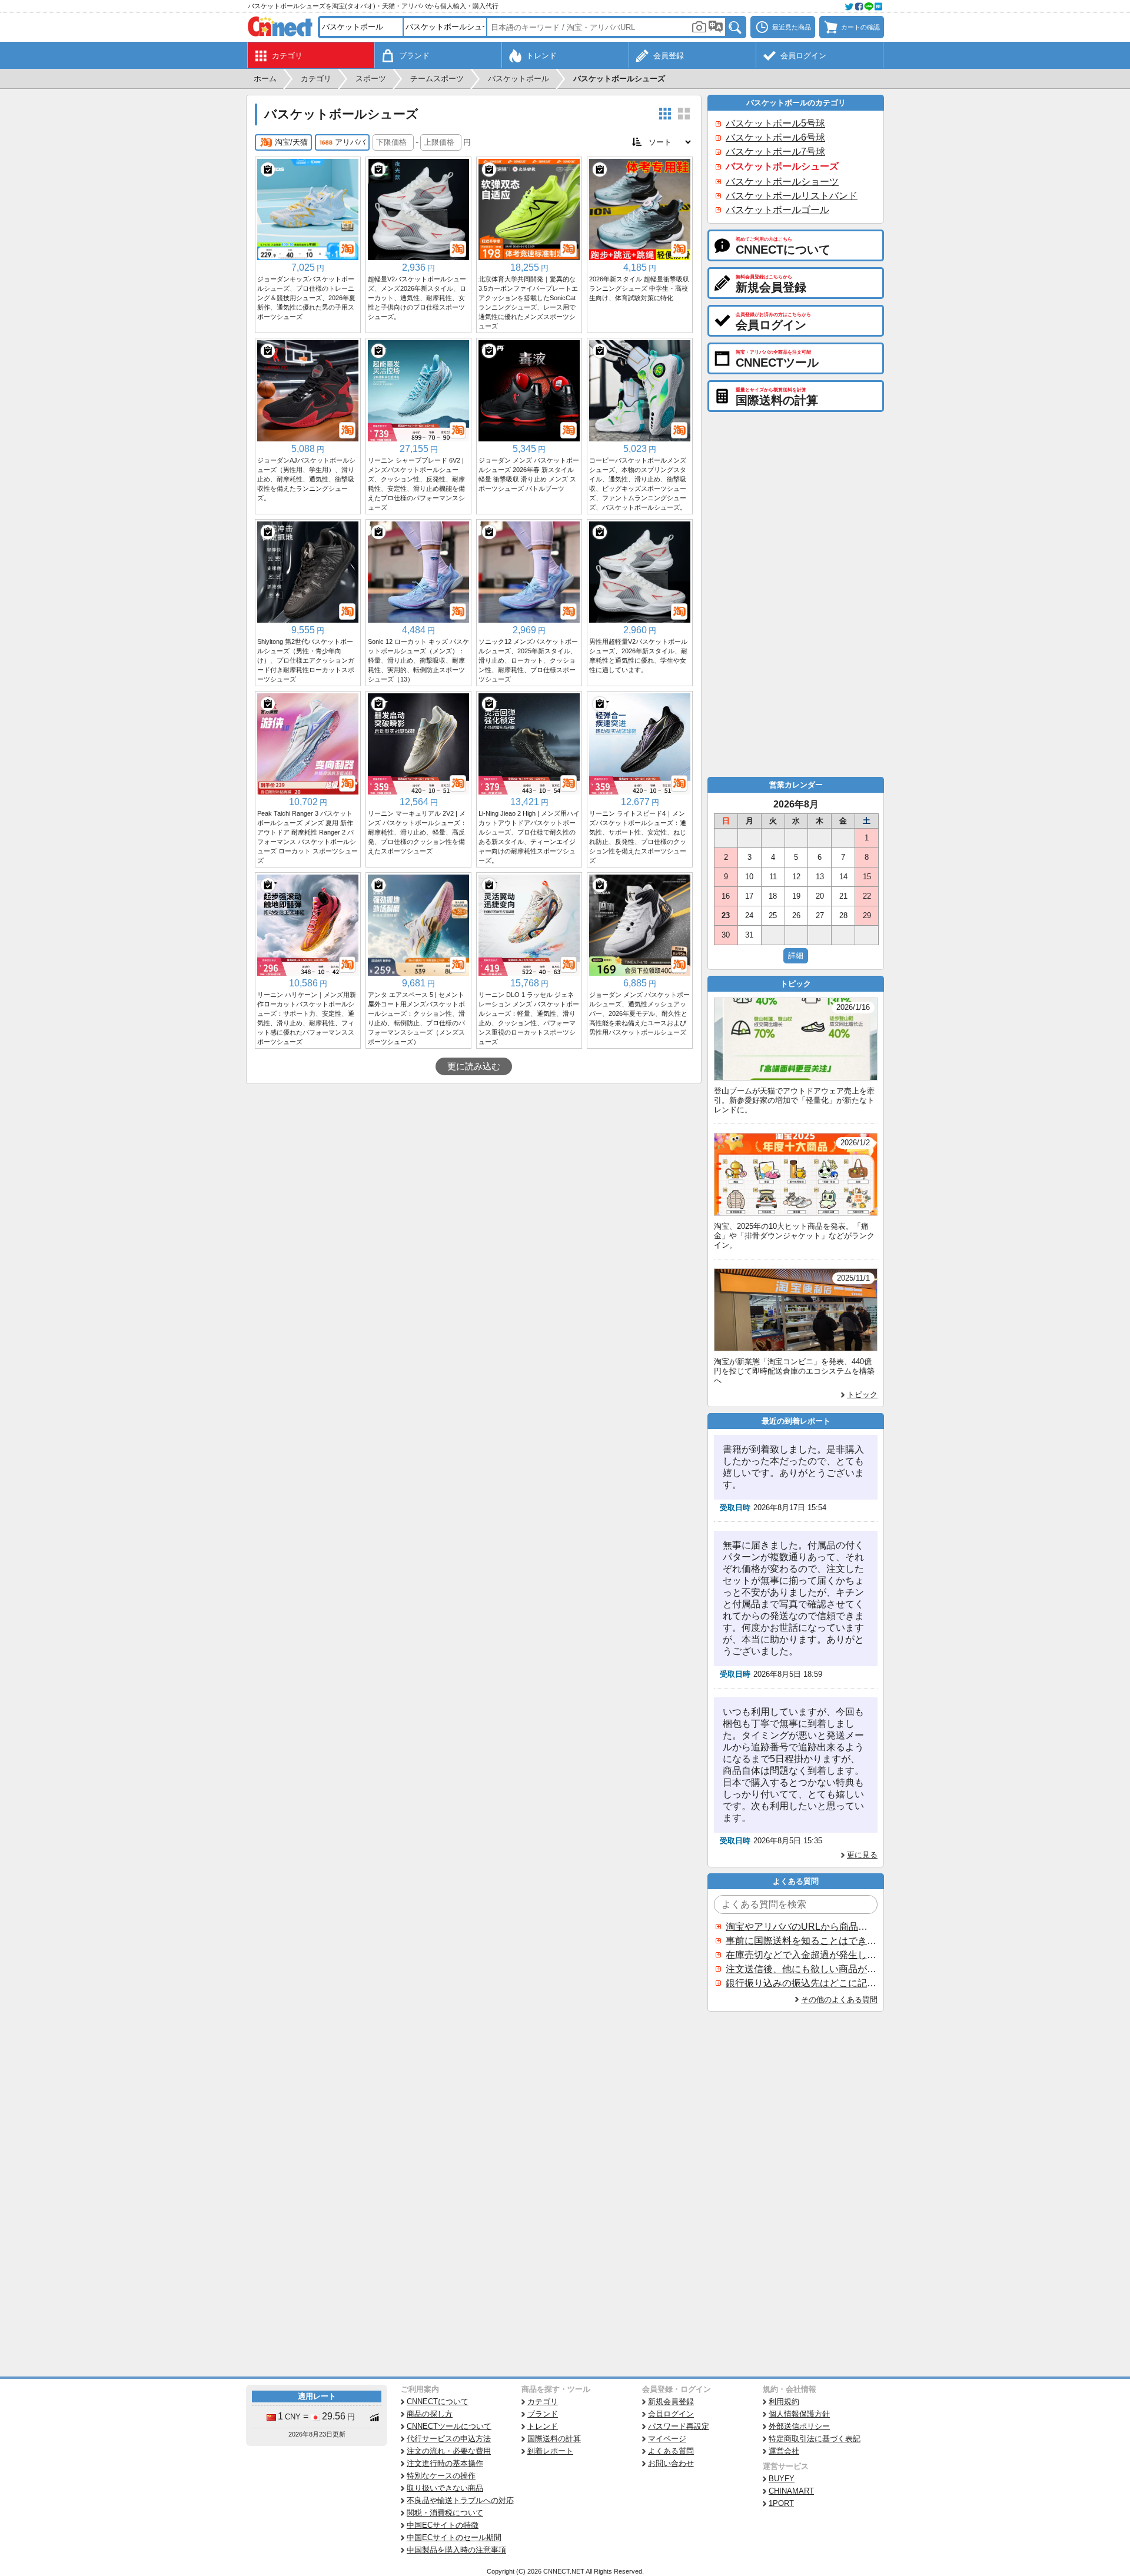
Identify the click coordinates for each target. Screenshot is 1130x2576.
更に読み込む (474, 1066)
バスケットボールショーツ (782, 182)
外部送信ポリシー (799, 2426)
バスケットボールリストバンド (792, 196)
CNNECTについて (438, 2402)
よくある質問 (671, 2451)
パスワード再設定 (679, 2426)
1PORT (781, 2503)
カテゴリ (543, 2402)
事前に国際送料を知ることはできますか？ (801, 1941)
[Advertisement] (474, 1172)
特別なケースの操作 (441, 2476)
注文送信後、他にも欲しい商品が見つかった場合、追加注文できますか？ (801, 1969)
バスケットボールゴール (777, 210)
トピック (862, 1395)
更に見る (862, 1855)
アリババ (350, 142)
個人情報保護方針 (799, 2414)
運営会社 (784, 2451)
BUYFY (782, 2479)
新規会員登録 (671, 2402)
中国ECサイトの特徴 (443, 2525)
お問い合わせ (671, 2463)
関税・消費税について (445, 2513)
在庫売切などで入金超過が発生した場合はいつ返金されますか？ (801, 1955)
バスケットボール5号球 (775, 123)
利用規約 (784, 2402)
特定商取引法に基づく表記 (815, 2439)
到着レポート (550, 2451)
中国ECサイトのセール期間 (454, 2537)
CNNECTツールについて (449, 2426)
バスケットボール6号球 (775, 137)
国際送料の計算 (554, 2439)
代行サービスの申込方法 (449, 2439)
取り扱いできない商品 (445, 2488)
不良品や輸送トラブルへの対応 (460, 2500)
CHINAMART (791, 2491)
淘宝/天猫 (291, 142)
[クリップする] (268, 169)
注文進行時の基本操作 (445, 2463)
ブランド (543, 2414)
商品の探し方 (430, 2414)
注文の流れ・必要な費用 (449, 2451)
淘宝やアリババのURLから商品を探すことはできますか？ (801, 1927)
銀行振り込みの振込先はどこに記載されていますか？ (801, 1983)
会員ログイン (671, 2414)
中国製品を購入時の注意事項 (456, 2550)
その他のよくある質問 (839, 2000)
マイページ (667, 2439)
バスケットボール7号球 (775, 152)
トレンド (543, 2426)
